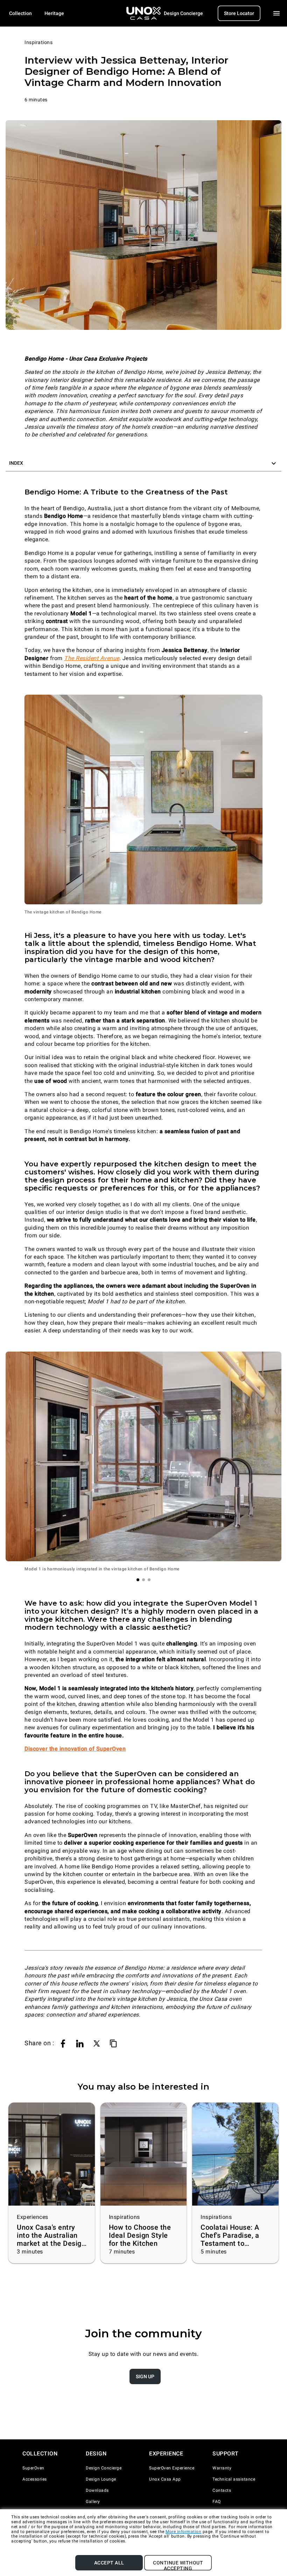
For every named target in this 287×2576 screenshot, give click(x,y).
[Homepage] (143, 13)
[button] (143, 463)
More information (183, 2532)
